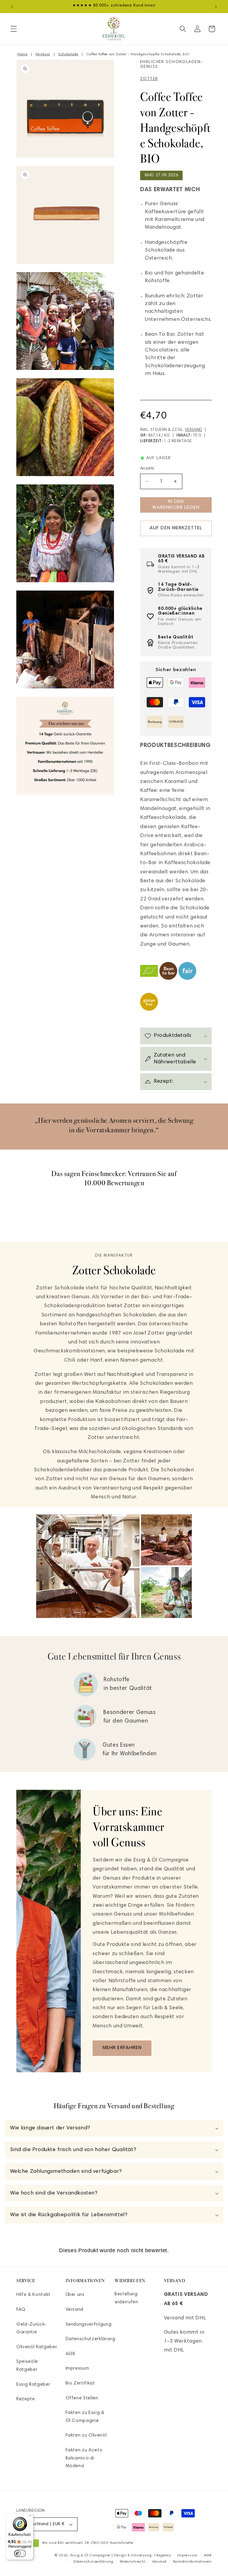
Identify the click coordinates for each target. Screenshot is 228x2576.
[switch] (20, 2553)
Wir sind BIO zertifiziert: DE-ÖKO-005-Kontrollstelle (88, 2543)
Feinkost (43, 54)
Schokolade (68, 54)
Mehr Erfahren (122, 2048)
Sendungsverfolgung (89, 2325)
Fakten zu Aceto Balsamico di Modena (84, 2458)
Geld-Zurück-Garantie (31, 2329)
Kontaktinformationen (192, 2562)
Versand (194, 430)
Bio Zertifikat (80, 2383)
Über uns (75, 2295)
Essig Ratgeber (33, 2385)
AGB (71, 2354)
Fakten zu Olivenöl (86, 2435)
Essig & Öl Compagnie (90, 2555)
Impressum (77, 2369)
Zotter (149, 79)
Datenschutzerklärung (91, 2339)
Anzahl (147, 469)
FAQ (21, 2310)
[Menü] (30, 2517)
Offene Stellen (82, 2398)
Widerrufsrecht (133, 2562)
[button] (14, 29)
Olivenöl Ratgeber (37, 2347)
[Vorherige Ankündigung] (12, 7)
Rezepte (26, 2399)
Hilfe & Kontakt (33, 2295)
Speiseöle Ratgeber (27, 2366)
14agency (162, 2555)
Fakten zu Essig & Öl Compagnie (85, 2417)
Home (22, 54)
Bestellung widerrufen (126, 2298)
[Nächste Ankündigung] (216, 7)
